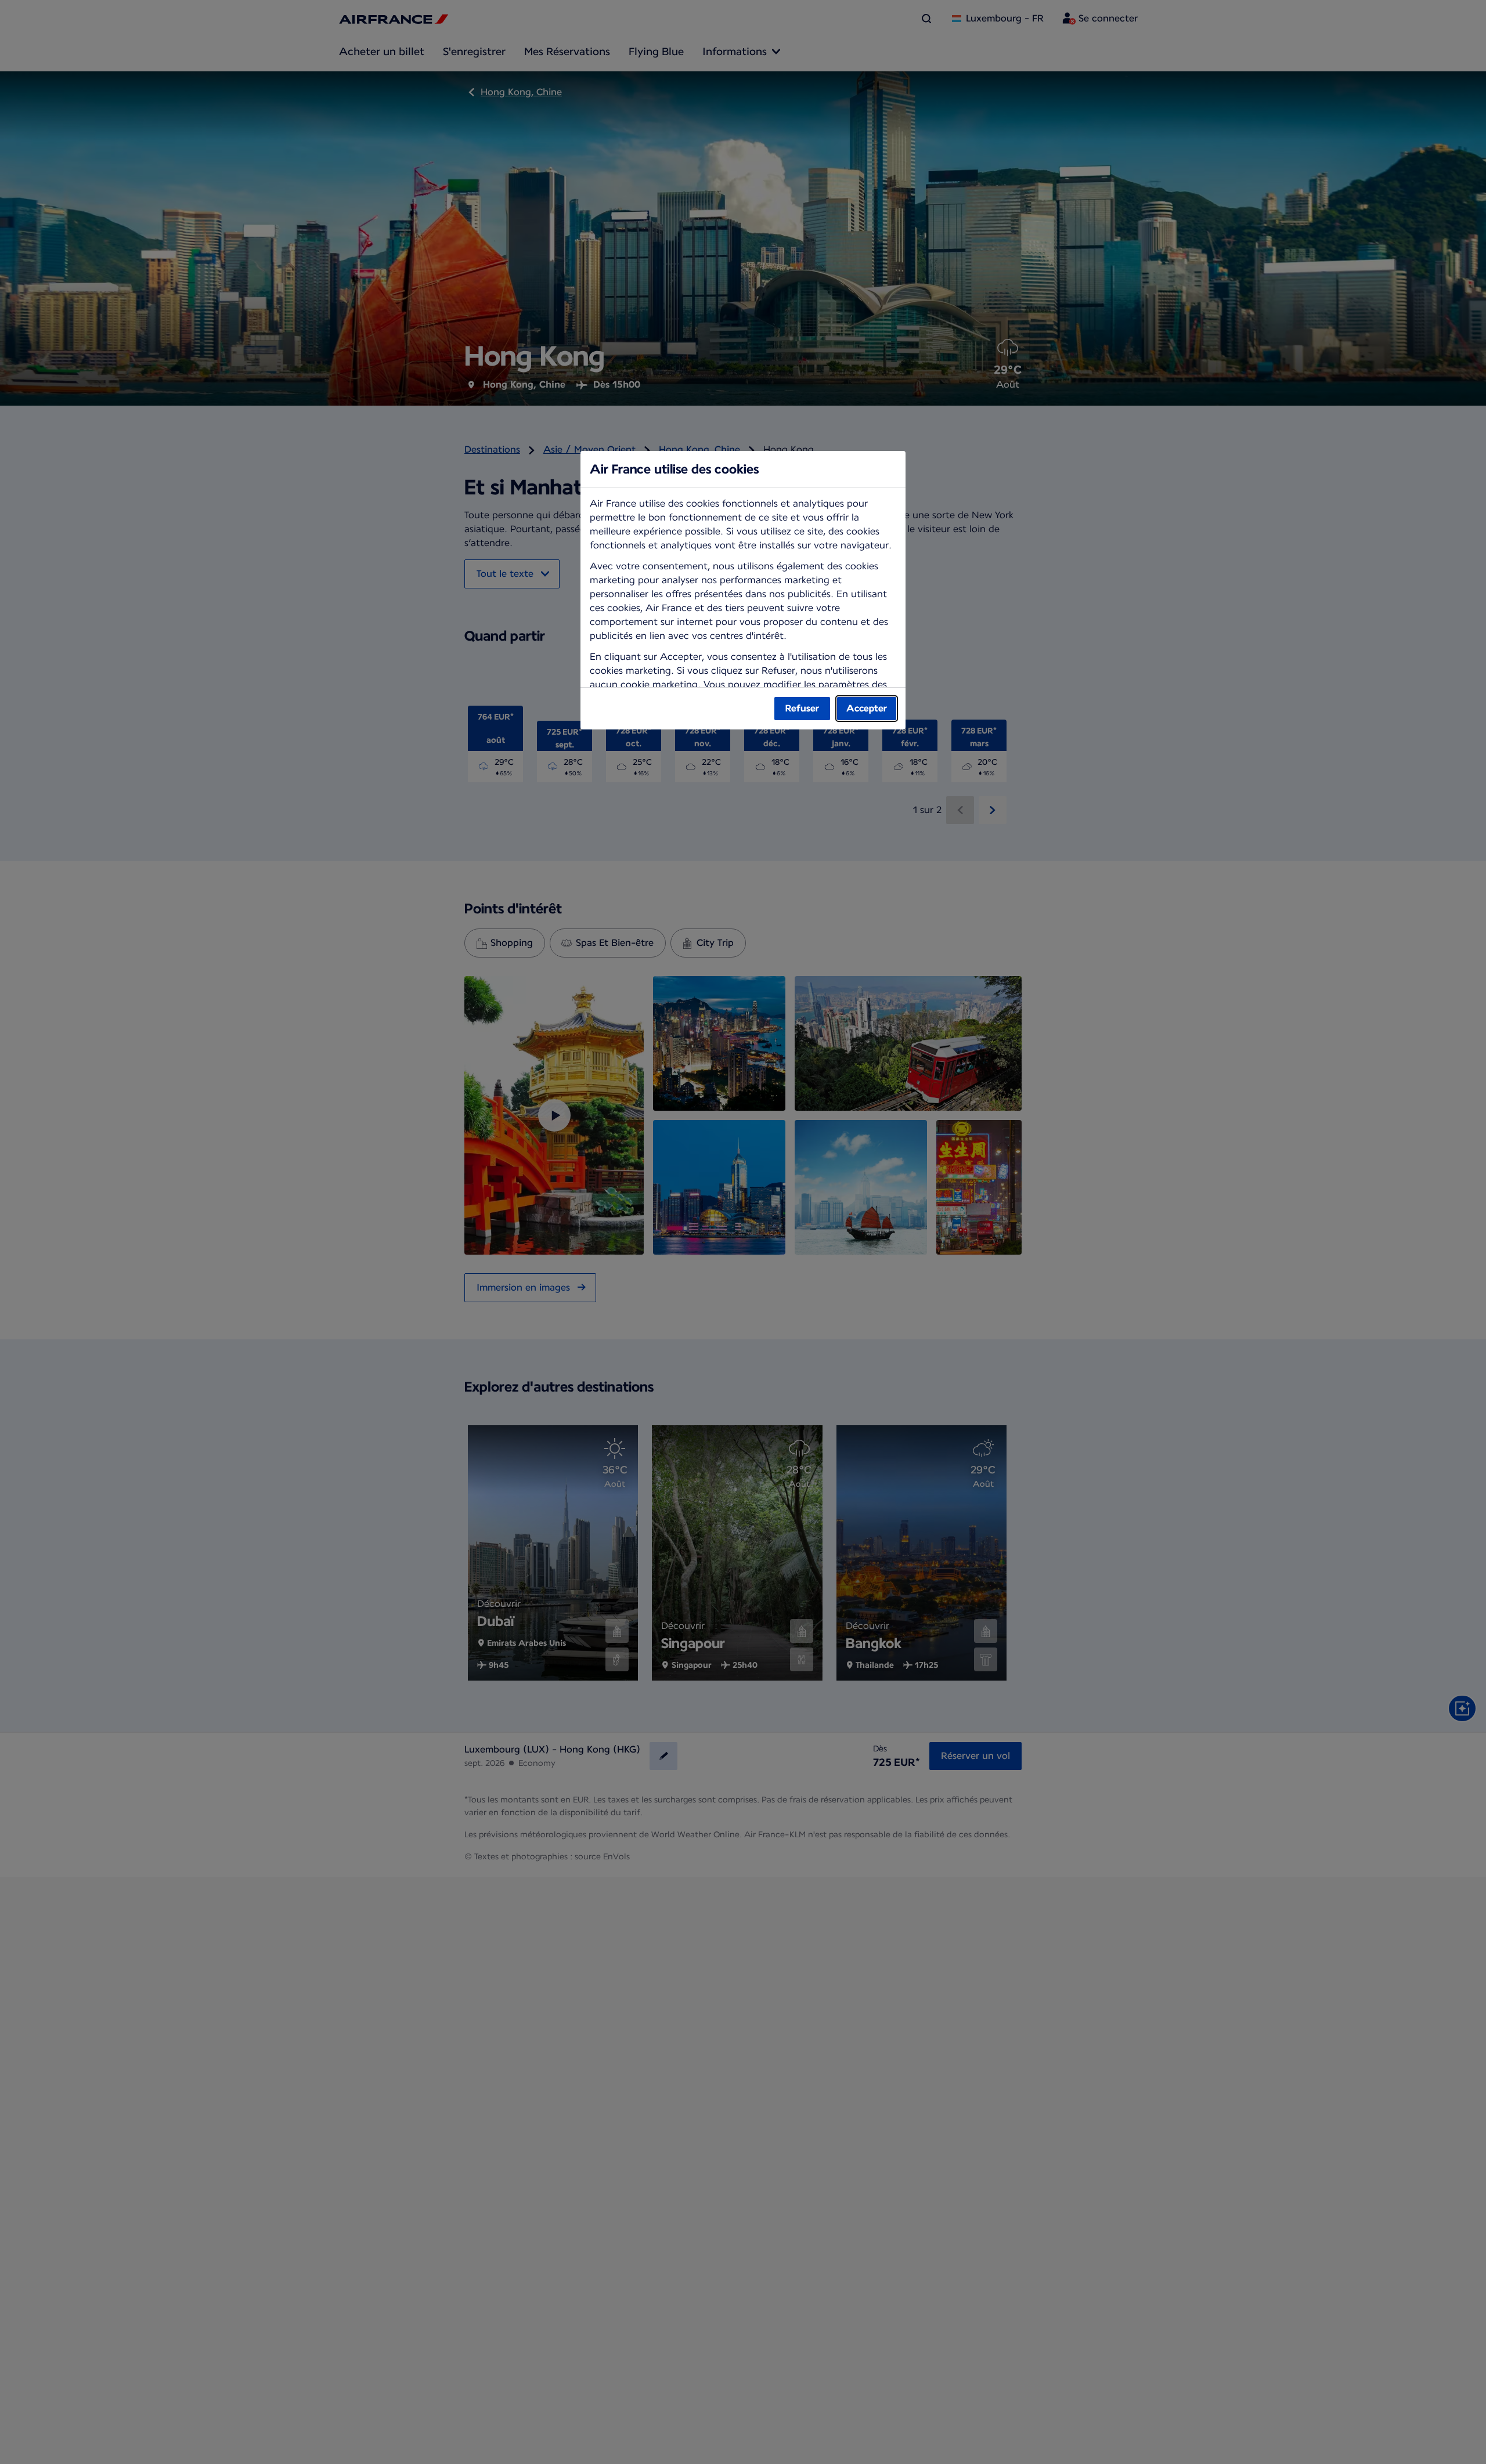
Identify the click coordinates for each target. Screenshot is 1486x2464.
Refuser (802, 708)
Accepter (867, 708)
